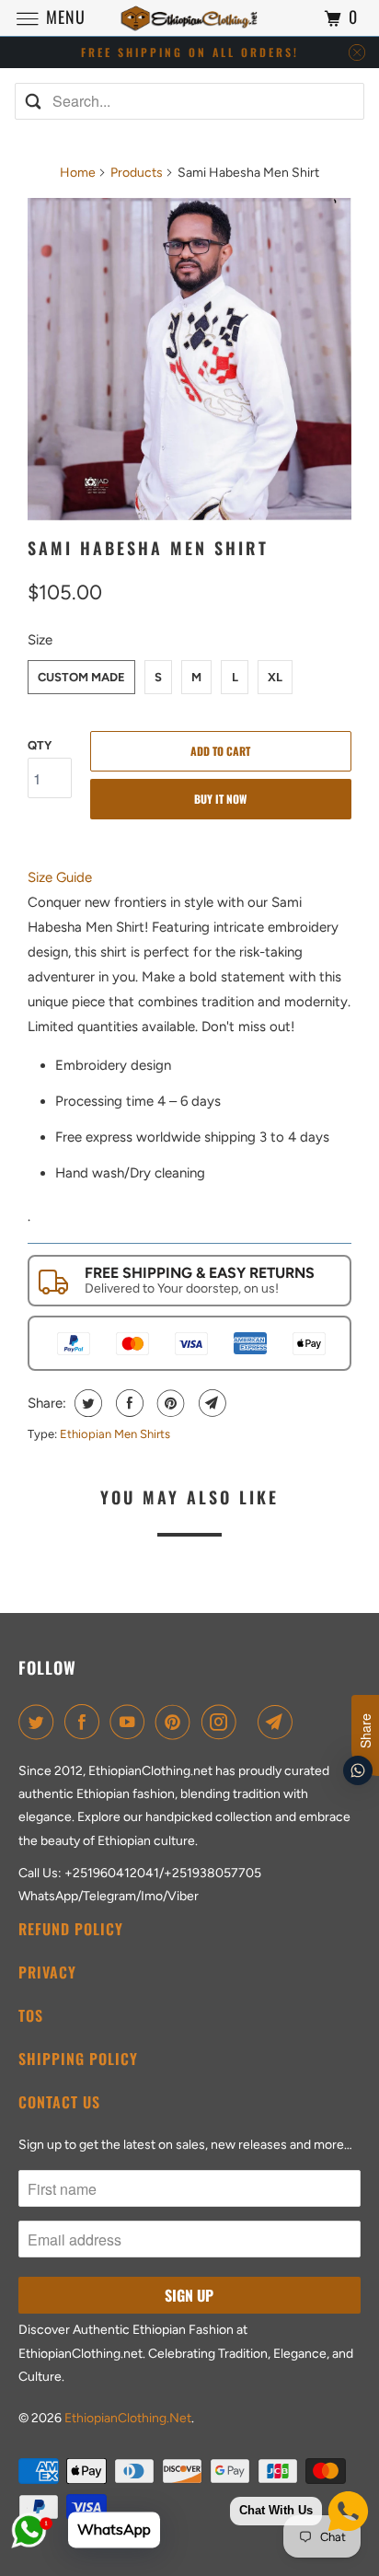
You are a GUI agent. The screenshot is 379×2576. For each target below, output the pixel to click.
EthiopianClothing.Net (128, 2418)
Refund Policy (71, 1929)
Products (137, 173)
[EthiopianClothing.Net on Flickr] (250, 1722)
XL (275, 677)
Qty (40, 745)
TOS (31, 2015)
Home (78, 173)
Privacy (47, 1972)
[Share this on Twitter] (86, 1403)
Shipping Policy (78, 2059)
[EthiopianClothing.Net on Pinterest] (177, 1722)
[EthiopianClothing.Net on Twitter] (40, 1722)
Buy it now (220, 799)
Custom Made (81, 677)
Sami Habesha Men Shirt (148, 548)
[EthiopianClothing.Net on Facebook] (86, 1722)
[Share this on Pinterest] (169, 1403)
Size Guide (60, 877)
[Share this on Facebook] (127, 1403)
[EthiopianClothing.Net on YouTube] (131, 1722)
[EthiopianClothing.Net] (189, 18)
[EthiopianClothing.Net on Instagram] (223, 1722)
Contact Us (59, 2102)
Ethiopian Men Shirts (115, 1434)
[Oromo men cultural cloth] (189, 360)
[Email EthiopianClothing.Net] (279, 1722)
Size (40, 640)
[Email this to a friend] (210, 1403)
